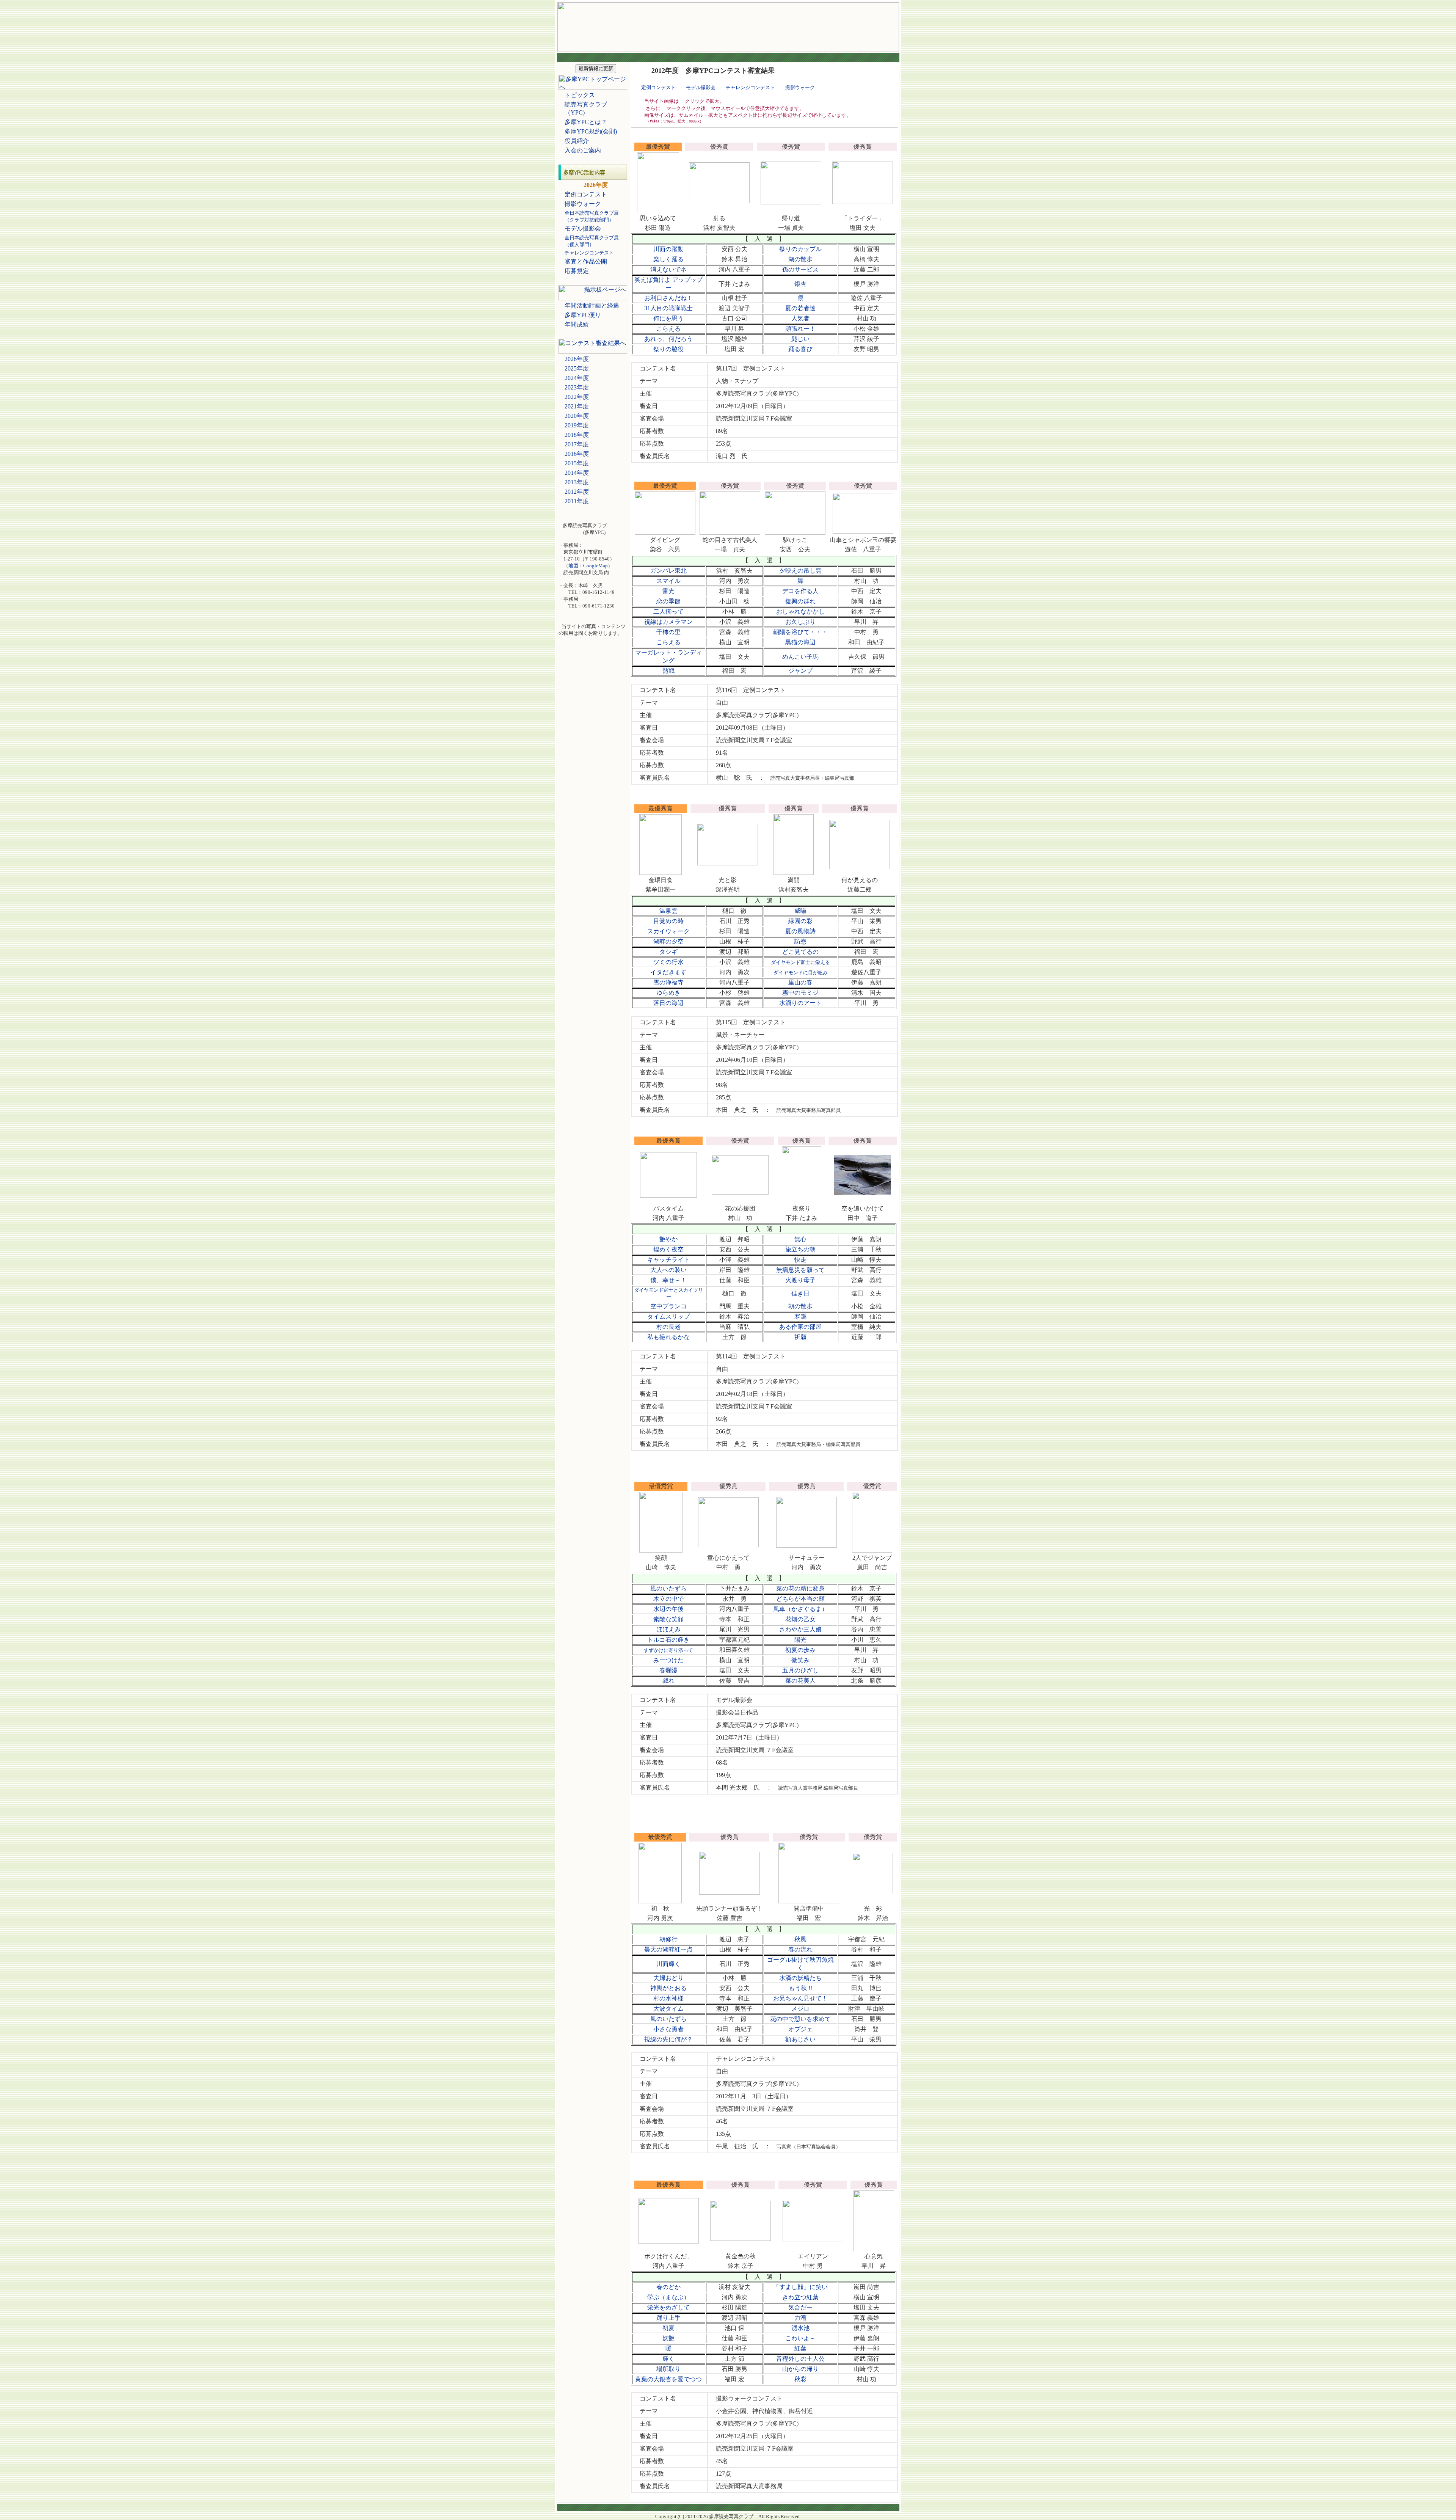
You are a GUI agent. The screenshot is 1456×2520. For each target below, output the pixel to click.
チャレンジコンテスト (750, 87)
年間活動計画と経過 (592, 305)
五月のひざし (800, 1670)
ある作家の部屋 (800, 1327)
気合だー (800, 2307)
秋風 (800, 1939)
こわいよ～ (800, 2338)
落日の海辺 (668, 1003)
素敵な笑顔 (668, 1619)
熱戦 (668, 671)
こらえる (668, 329)
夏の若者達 (800, 308)
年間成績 (577, 324)
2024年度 (577, 378)
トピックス (580, 95)
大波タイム (668, 2009)
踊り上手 (668, 2318)
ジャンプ (800, 671)
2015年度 (577, 463)
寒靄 (800, 1317)
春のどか (668, 2287)
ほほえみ (668, 1629)
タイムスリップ (668, 1317)
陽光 (800, 1640)
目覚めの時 (668, 921)
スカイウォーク (668, 931)
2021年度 (577, 406)
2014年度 (577, 473)
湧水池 (800, 2328)
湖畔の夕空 (668, 941)
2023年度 (577, 387)
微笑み (800, 1660)
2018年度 (577, 435)
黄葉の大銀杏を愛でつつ (668, 2379)
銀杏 (800, 284)
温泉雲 (668, 911)
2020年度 (577, 416)
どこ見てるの (800, 952)
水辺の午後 (668, 1609)
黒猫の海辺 (800, 642)
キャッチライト (668, 1260)
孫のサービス (800, 269)
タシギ (668, 952)
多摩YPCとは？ (586, 122)
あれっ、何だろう (668, 339)
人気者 (800, 318)
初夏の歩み (800, 1650)
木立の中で (668, 1599)
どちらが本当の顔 (800, 1599)
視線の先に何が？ (668, 2039)
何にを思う (668, 318)
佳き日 (800, 1293)
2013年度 (577, 482)
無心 (800, 1239)
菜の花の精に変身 (800, 1588)
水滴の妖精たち (800, 1978)
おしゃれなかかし (800, 612)
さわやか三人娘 (800, 1629)
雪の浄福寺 (668, 982)
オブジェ (800, 2029)
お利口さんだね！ (668, 298)
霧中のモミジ (800, 993)
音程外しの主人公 (800, 2359)
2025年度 (577, 368)
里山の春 (800, 982)
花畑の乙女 (800, 1619)
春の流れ (800, 1949)
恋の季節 (668, 601)
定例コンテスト (586, 194)
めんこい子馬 (800, 657)
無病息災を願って (800, 1270)
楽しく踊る (668, 259)
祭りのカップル (800, 249)
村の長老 (668, 1327)
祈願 (800, 1337)
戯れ (668, 1681)
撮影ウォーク (583, 204)
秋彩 (800, 2379)
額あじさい (800, 2039)
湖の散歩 (800, 259)
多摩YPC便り (583, 315)
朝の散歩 (800, 1306)
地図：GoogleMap (588, 566)
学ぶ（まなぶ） (668, 2297)
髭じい (800, 339)
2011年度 (577, 501)
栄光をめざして (668, 2307)
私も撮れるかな (668, 1337)
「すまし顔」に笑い (800, 2287)
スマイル (668, 581)
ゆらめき (668, 993)
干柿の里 (668, 632)
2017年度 (577, 444)
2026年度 (577, 359)
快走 (800, 1260)
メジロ (800, 2009)
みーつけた (668, 1660)
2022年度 (577, 397)
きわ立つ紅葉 (800, 2297)
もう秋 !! (800, 1988)
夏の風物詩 (800, 931)
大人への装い (668, 1270)
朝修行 (668, 1939)
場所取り (668, 2369)
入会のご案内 (583, 150)
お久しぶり (800, 622)
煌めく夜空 (668, 1249)
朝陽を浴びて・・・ (800, 632)
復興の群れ (800, 601)
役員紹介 (577, 141)
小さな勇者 (668, 2029)
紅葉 (800, 2348)
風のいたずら (668, 1588)
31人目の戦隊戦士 (668, 308)
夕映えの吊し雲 (800, 571)
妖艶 (668, 2338)
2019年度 (577, 425)
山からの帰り (800, 2369)
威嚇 (800, 911)
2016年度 (577, 454)
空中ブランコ (668, 1306)
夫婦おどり (668, 1978)
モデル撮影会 (583, 228)
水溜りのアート (800, 1003)
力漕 (800, 2318)
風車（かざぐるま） (800, 1609)
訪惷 (800, 941)
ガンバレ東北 (668, 571)
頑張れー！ (800, 329)
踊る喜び (800, 349)
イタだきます (668, 972)
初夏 (668, 2328)
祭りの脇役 (668, 349)
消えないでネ (668, 269)
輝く (668, 2359)
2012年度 (577, 492)
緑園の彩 (800, 921)
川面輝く (668, 1964)
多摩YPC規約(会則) (591, 131)
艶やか (668, 1239)
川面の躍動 (668, 249)
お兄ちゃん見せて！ (800, 1998)
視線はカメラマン (668, 622)
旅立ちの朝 (800, 1249)
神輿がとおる (668, 1988)
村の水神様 (668, 1998)
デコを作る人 (800, 591)
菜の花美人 (800, 1681)
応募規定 (577, 271)
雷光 (668, 591)
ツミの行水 (668, 962)
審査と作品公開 (586, 261)
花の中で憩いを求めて (800, 2019)
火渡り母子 (800, 1280)
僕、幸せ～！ (668, 1280)
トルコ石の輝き (668, 1640)
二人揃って (668, 612)
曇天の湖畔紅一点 (668, 1949)
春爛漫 (668, 1670)
